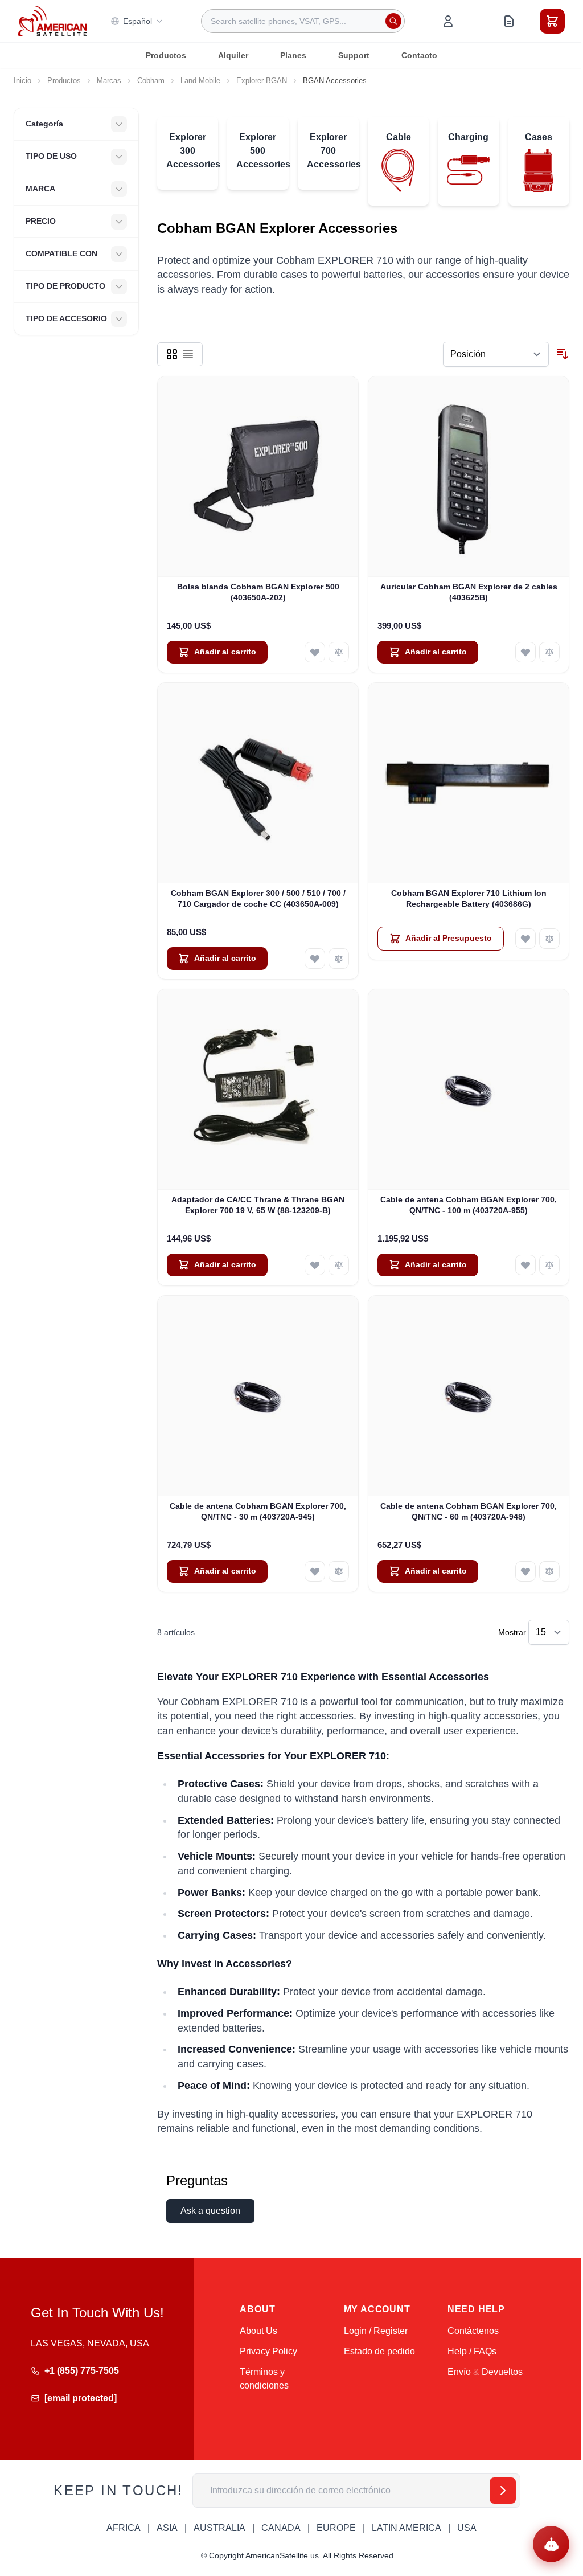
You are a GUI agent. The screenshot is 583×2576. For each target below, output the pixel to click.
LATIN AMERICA (407, 2528)
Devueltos (502, 2372)
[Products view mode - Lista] (188, 354)
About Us (258, 2331)
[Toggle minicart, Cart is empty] (552, 21)
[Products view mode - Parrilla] (172, 354)
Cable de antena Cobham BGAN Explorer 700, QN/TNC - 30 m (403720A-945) (258, 1511)
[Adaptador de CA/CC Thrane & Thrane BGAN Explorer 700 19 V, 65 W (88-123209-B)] (258, 1090)
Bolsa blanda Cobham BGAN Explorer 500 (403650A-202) (258, 592)
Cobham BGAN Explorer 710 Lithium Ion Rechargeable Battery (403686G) (469, 898)
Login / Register (376, 2331)
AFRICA (124, 2528)
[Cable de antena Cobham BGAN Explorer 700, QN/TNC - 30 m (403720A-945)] (258, 1396)
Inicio (22, 81)
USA (467, 2528)
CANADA (281, 2528)
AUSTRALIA (219, 2528)
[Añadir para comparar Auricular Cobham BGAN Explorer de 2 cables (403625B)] (549, 652)
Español (137, 21)
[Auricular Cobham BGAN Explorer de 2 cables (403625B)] (469, 477)
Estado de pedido (379, 2351)
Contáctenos (473, 2331)
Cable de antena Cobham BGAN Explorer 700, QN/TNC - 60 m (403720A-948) (469, 1511)
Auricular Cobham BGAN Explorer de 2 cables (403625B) (469, 592)
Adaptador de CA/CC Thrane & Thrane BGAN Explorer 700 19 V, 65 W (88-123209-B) (258, 1205)
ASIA (167, 2528)
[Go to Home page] (52, 21)
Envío (459, 2372)
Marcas (109, 81)
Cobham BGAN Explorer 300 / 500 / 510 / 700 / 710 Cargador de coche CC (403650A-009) (258, 898)
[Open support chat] (551, 2544)
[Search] (393, 21)
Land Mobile (200, 81)
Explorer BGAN (262, 81)
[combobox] (303, 21)
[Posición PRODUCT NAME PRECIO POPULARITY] (496, 354)
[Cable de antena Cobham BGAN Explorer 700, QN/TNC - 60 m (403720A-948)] (469, 1396)
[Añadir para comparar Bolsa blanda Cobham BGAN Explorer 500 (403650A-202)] (339, 652)
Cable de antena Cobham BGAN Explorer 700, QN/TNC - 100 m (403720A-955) (469, 1205)
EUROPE (336, 2528)
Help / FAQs (472, 2351)
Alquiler (233, 55)
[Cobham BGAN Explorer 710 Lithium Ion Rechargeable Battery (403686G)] (469, 783)
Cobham (151, 81)
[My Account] (448, 21)
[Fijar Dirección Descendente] (563, 354)
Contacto (419, 55)
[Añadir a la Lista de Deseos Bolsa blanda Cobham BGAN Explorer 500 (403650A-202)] (315, 652)
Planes (293, 55)
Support (354, 55)
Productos (166, 55)
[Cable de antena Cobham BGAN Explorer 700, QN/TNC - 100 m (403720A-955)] (469, 1090)
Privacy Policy (268, 2351)
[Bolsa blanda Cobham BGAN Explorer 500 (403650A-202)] (258, 477)
